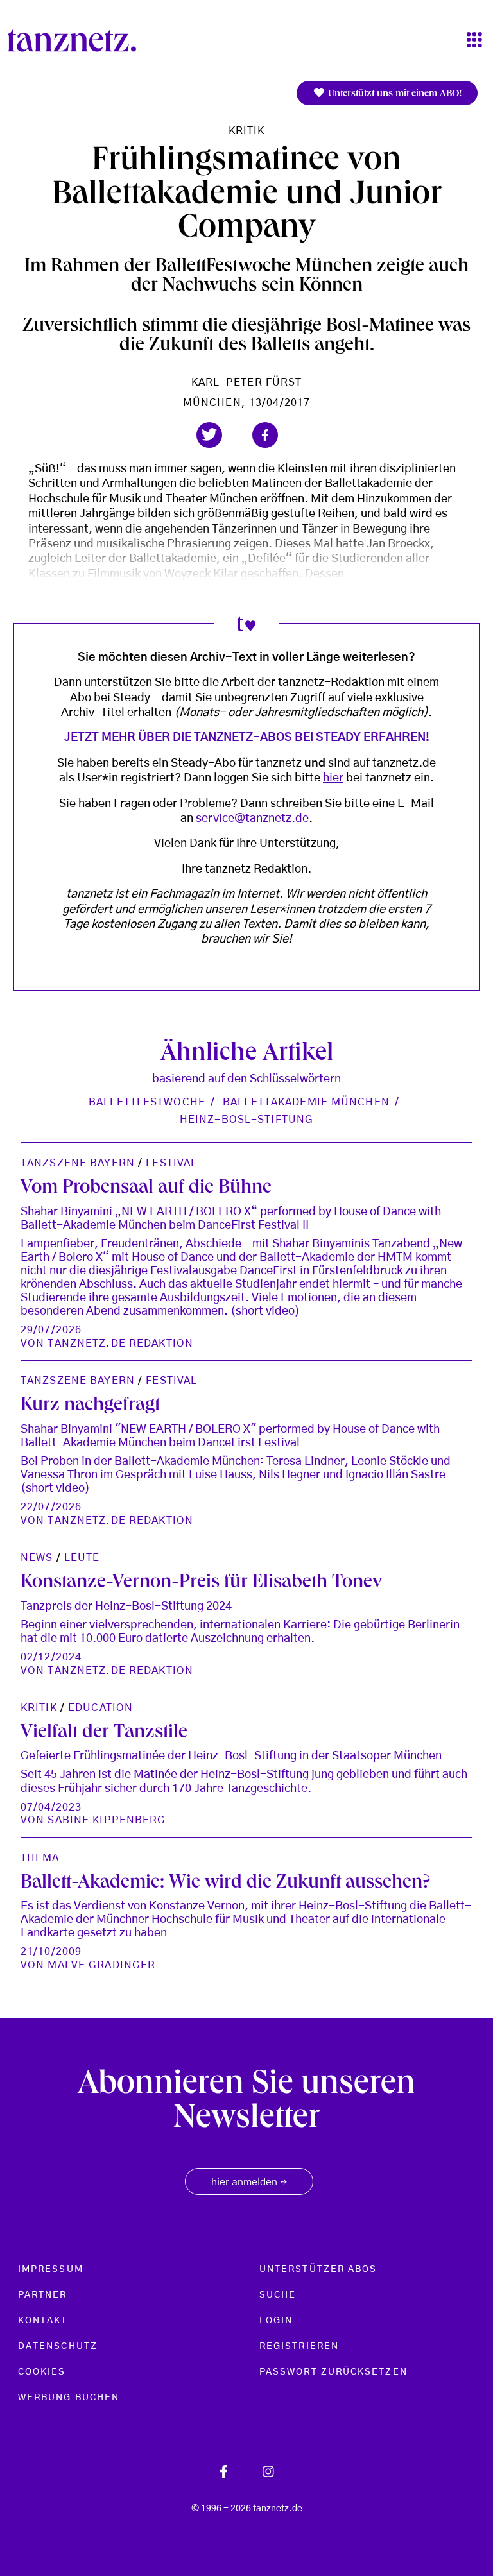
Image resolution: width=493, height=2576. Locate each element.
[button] (209, 435)
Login (276, 2321)
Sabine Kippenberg (107, 1820)
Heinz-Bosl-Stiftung (246, 1120)
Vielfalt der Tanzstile (104, 1734)
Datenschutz (58, 2346)
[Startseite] (77, 40)
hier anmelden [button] (249, 2183)
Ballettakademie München (306, 1102)
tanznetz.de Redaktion (120, 1343)
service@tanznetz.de (252, 819)
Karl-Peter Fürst (247, 382)
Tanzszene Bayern (78, 1163)
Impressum (51, 2269)
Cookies (42, 2372)
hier (333, 778)
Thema (40, 1858)
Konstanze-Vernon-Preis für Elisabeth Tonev (202, 1583)
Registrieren (299, 2346)
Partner (43, 2295)
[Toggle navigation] (474, 41)
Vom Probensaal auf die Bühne (146, 1189)
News (37, 1558)
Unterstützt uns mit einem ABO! (394, 94)
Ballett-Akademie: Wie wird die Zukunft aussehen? (225, 1884)
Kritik (247, 131)
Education (100, 1708)
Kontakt (43, 2321)
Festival (171, 1163)
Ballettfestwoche (147, 1102)
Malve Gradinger (101, 1965)
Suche (278, 2295)
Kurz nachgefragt (90, 1406)
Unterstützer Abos (318, 2269)
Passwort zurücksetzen (333, 2372)
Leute (82, 1558)
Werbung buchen (69, 2398)
